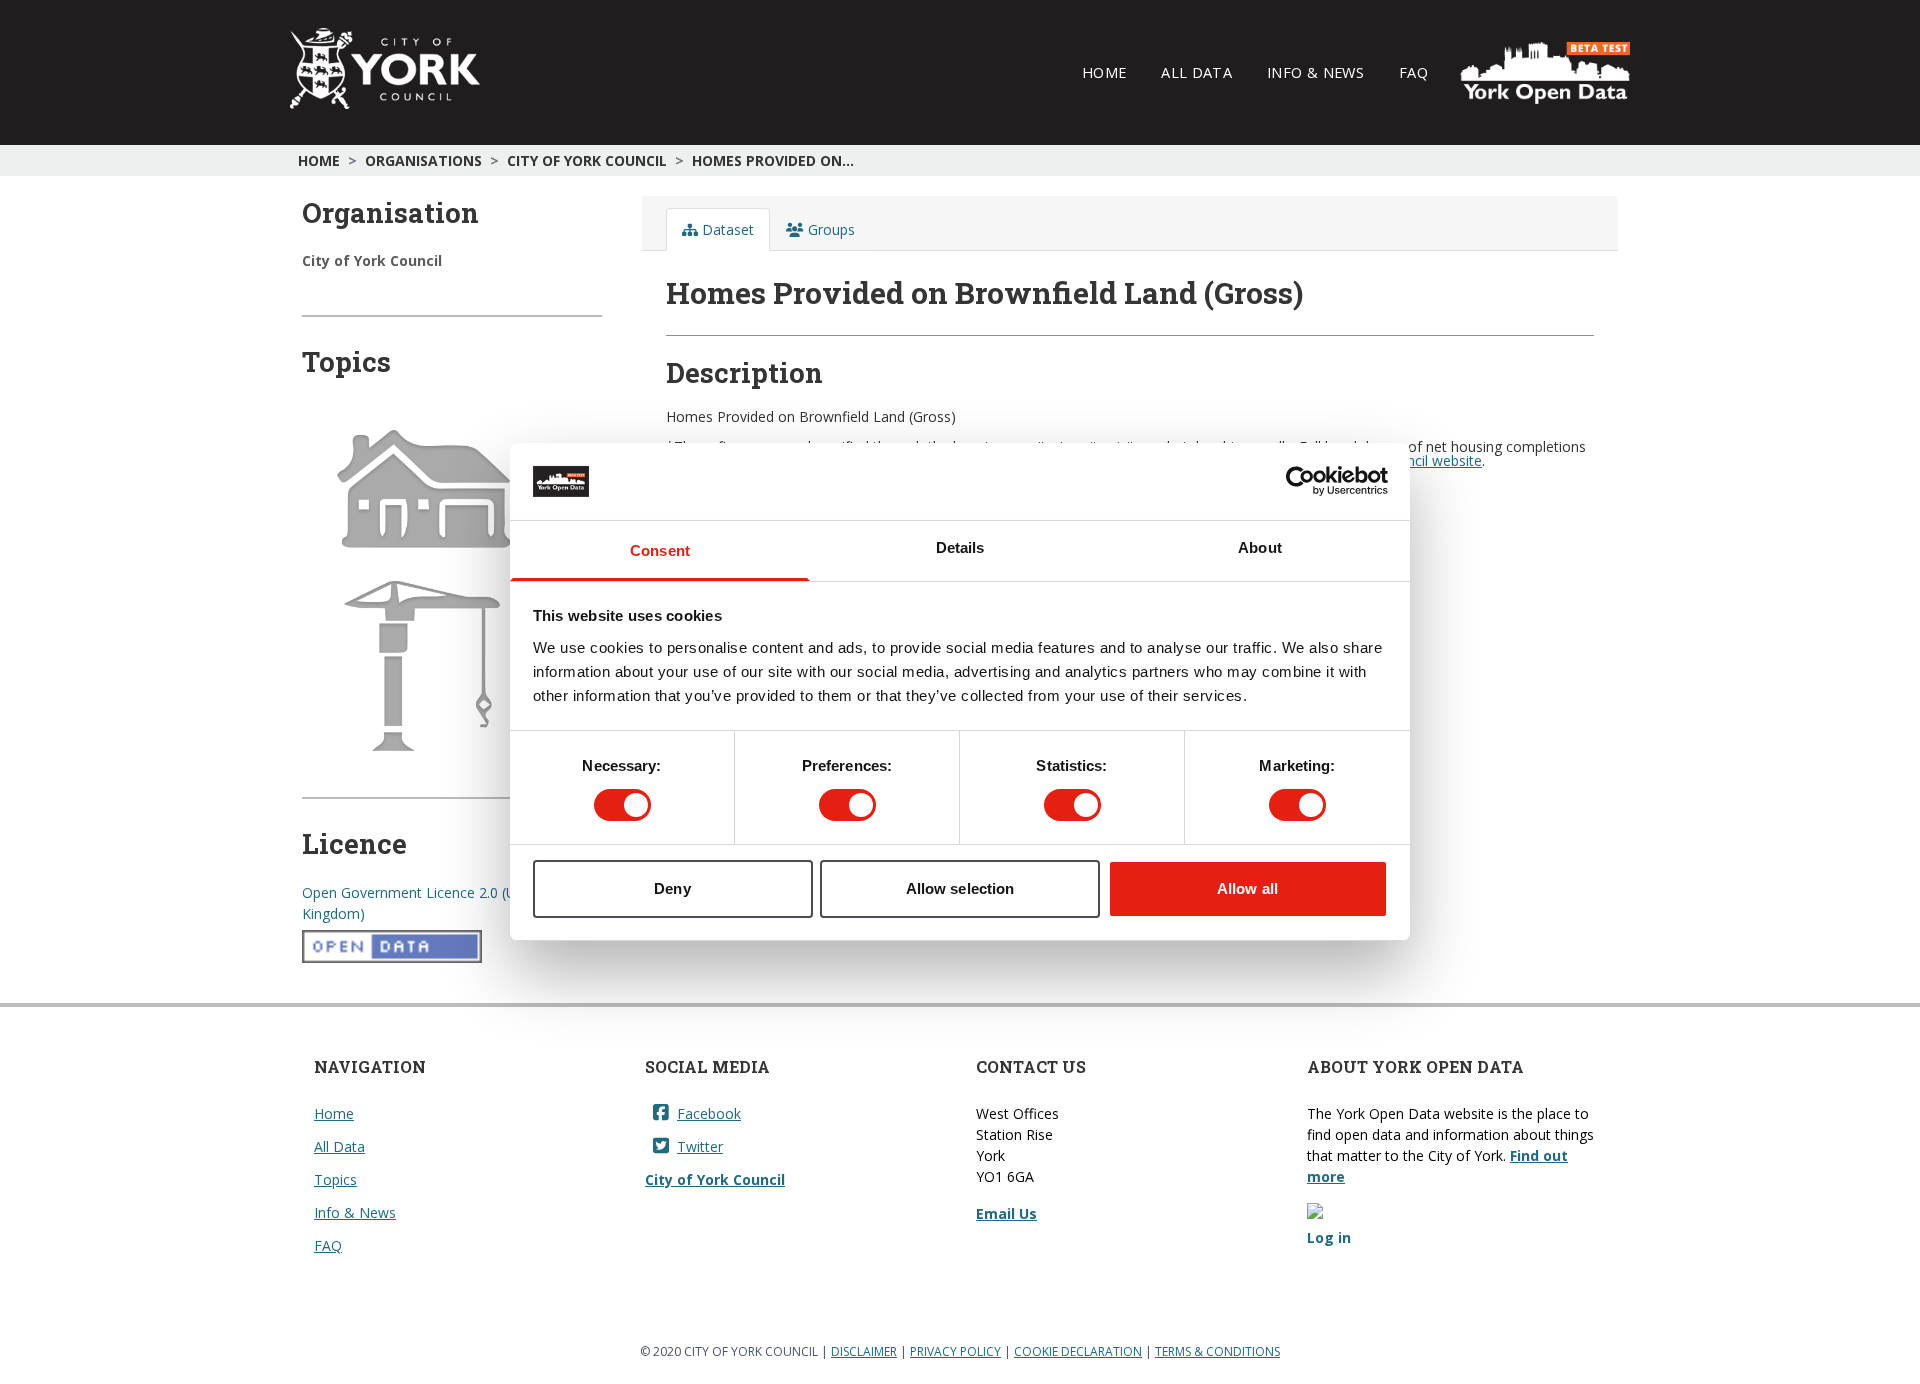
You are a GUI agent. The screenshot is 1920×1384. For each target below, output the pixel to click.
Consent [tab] (660, 550)
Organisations (423, 160)
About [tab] (1260, 547)
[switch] (847, 805)
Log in (1329, 1237)
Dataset (726, 229)
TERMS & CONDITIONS (1217, 1351)
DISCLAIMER (864, 1351)
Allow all (1247, 888)
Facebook (709, 1113)
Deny (672, 888)
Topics (335, 1179)
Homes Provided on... (773, 160)
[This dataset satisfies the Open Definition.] (452, 947)
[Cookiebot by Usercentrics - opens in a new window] (1300, 481)
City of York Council (587, 160)
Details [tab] (960, 547)
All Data (1196, 72)
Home (1104, 72)
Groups (829, 229)
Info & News (1315, 72)
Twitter (700, 1146)
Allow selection (960, 888)
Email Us (1006, 1213)
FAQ (1413, 72)
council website (1432, 460)
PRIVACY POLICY (955, 1351)
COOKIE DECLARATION (1078, 1351)
